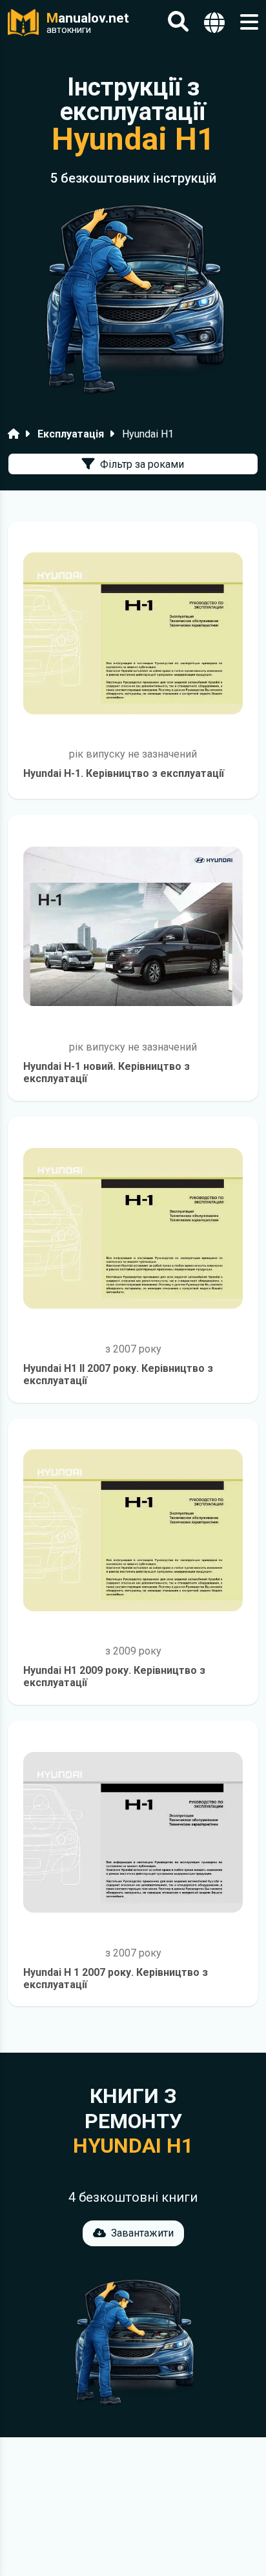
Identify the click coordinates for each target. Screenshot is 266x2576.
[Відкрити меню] (249, 22)
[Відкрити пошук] (178, 22)
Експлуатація (71, 434)
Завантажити (142, 2233)
